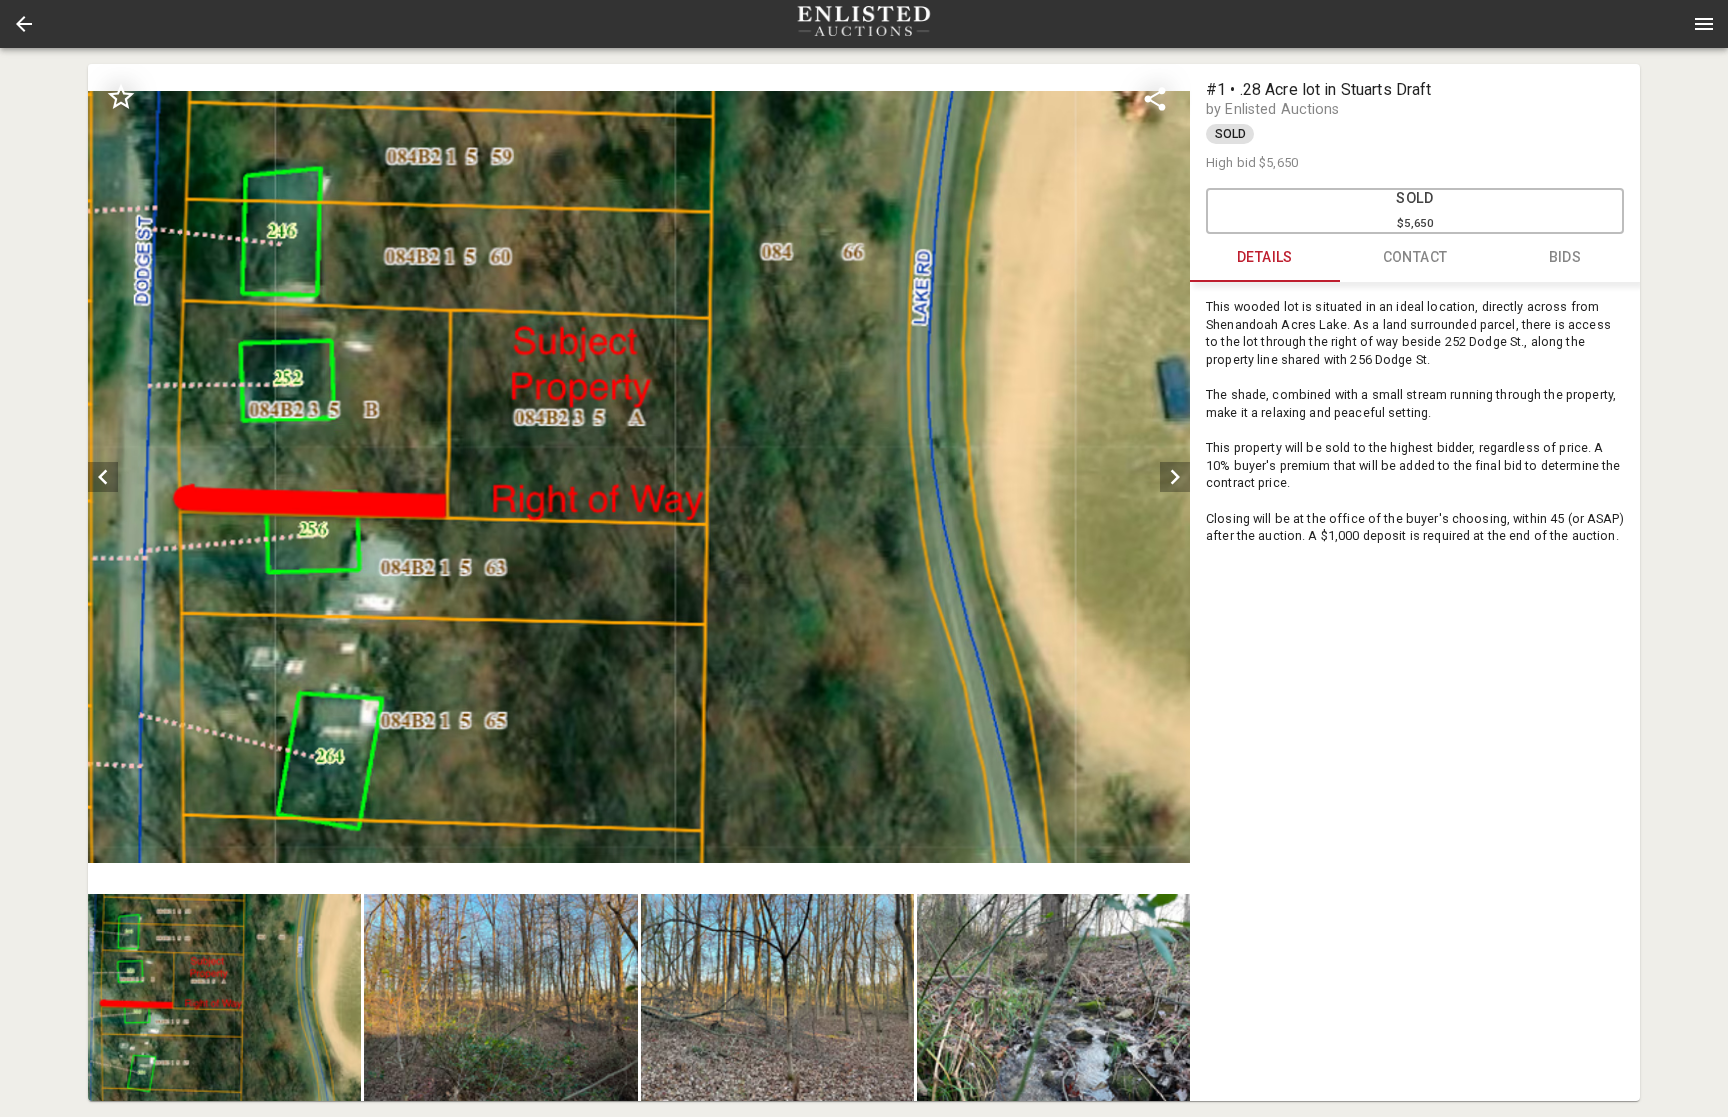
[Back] (24, 24)
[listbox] (639, 477)
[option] (639, 477)
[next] (1175, 477)
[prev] (103, 477)
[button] (24, 24)
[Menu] (1704, 24)
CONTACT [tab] (1415, 257)
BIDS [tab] (1565, 257)
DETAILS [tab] (1265, 257)
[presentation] (864, 24)
